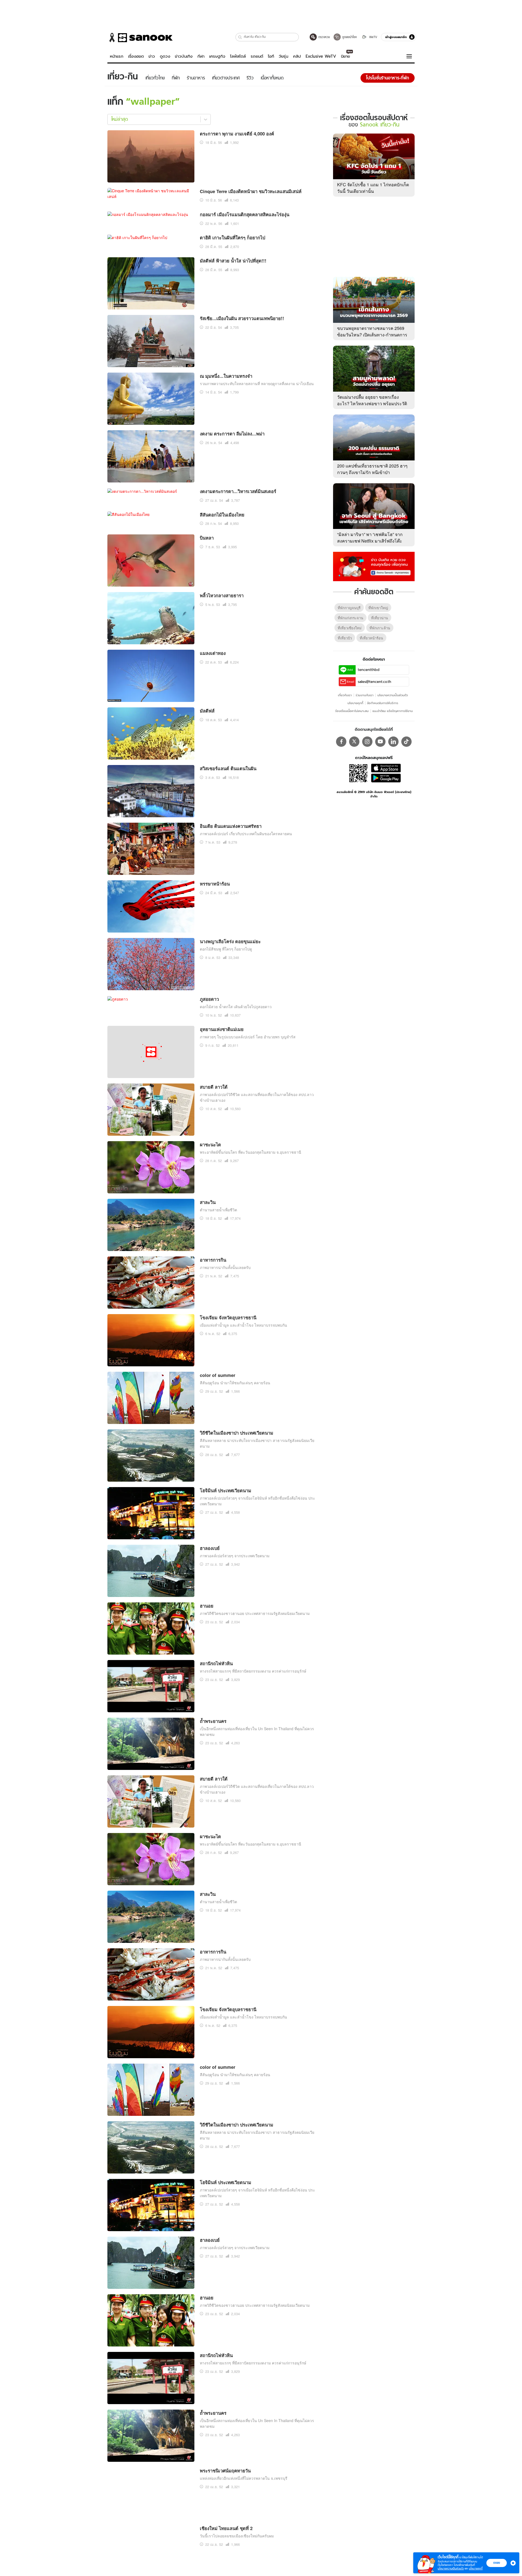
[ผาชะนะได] (151, 899)
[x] (354, 633)
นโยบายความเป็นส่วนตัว (393, 587)
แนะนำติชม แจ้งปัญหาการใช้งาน (393, 603)
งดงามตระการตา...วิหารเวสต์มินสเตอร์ (238, 224)
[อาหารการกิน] (151, 1015)
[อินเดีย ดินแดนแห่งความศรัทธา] (151, 581)
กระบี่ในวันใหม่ (214, 2522)
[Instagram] (367, 633)
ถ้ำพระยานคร (213, 1454)
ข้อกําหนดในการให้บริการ (383, 595)
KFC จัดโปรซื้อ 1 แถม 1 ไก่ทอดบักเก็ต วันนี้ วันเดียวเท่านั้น (373, 80)
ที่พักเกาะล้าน (380, 520)
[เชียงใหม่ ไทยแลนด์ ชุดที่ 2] (132, 2260)
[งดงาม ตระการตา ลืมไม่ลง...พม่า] (151, 188)
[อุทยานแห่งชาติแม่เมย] (151, 784)
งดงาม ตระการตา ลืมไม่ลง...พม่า (232, 166)
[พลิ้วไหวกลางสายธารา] (151, 350)
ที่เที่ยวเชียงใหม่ (350, 520)
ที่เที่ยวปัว (345, 530)
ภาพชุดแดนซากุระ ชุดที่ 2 (225, 2349)
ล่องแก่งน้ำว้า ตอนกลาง (223, 2464)
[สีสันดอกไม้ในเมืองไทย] (128, 247)
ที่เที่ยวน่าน (380, 510)
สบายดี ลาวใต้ (214, 819)
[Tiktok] (406, 633)
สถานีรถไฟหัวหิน (216, 1396)
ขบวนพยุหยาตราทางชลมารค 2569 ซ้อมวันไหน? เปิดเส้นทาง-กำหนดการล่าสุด (372, 226)
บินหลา (207, 270)
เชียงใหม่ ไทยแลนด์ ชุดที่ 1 (226, 2291)
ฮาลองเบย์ (210, 1281)
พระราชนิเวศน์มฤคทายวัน (225, 2203)
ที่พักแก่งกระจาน (350, 510)
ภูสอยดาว (209, 732)
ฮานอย (207, 1338)
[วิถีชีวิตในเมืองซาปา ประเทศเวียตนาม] (151, 1188)
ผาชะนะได (210, 877)
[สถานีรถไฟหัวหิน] (151, 1418)
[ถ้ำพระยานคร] (151, 1476)
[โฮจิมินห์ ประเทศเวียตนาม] (151, 1245)
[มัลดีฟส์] (151, 465)
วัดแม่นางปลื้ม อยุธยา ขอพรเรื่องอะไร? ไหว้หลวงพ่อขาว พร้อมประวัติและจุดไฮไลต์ (372, 295)
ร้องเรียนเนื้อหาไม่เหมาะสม (352, 603)
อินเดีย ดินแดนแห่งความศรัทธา (231, 559)
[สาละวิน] (151, 957)
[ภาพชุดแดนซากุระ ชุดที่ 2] (151, 2371)
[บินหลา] (151, 292)
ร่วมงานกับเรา (365, 587)
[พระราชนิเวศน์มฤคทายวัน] (151, 2225)
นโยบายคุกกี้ (355, 595)
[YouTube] (380, 633)
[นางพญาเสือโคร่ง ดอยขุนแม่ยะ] (151, 696)
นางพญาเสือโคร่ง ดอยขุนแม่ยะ (230, 674)
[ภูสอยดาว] (118, 731)
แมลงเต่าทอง (213, 386)
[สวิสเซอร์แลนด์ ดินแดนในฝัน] (151, 523)
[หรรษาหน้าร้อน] (151, 638)
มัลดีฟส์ (207, 443)
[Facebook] (341, 633)
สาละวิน (208, 935)
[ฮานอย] (151, 1361)
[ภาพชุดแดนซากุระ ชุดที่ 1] (151, 2429)
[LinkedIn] (393, 633)
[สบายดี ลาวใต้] (151, 842)
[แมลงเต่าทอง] (151, 408)
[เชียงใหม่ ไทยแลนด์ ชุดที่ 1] (151, 2313)
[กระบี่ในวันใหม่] (151, 2544)
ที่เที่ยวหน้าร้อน (371, 530)
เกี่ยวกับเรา (345, 587)
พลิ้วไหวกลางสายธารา (222, 328)
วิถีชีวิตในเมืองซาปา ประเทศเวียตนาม (237, 1165)
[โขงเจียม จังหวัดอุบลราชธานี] (151, 1072)
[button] (512, 2563)
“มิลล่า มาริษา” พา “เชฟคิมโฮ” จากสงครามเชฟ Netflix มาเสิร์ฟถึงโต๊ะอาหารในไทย (370, 433)
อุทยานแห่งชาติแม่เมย (222, 762)
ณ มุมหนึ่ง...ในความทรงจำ (226, 109)
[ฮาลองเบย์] (151, 1303)
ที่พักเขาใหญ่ (378, 499)
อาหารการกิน (213, 992)
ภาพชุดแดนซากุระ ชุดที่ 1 (225, 2406)
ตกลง (497, 2563)
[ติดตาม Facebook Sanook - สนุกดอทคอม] (374, 457)
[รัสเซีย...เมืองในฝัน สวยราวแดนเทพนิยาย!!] (151, 73)
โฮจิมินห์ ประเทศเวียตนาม (226, 1223)
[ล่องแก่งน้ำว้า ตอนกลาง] (151, 2486)
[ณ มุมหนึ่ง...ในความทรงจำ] (151, 131)
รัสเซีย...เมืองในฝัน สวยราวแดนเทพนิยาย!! (242, 51)
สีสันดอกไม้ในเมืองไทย (222, 247)
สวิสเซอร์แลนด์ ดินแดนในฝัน (228, 501)
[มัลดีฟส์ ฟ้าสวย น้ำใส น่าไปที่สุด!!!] (151, 16)
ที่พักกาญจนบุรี (349, 499)
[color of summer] (151, 1130)
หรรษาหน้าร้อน (215, 616)
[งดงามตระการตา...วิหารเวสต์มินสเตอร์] (142, 223)
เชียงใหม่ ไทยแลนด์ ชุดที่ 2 (226, 2261)
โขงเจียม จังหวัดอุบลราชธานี (228, 1050)
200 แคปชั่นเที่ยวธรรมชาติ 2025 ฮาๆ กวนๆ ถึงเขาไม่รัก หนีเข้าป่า (372, 360)
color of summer (217, 1108)
